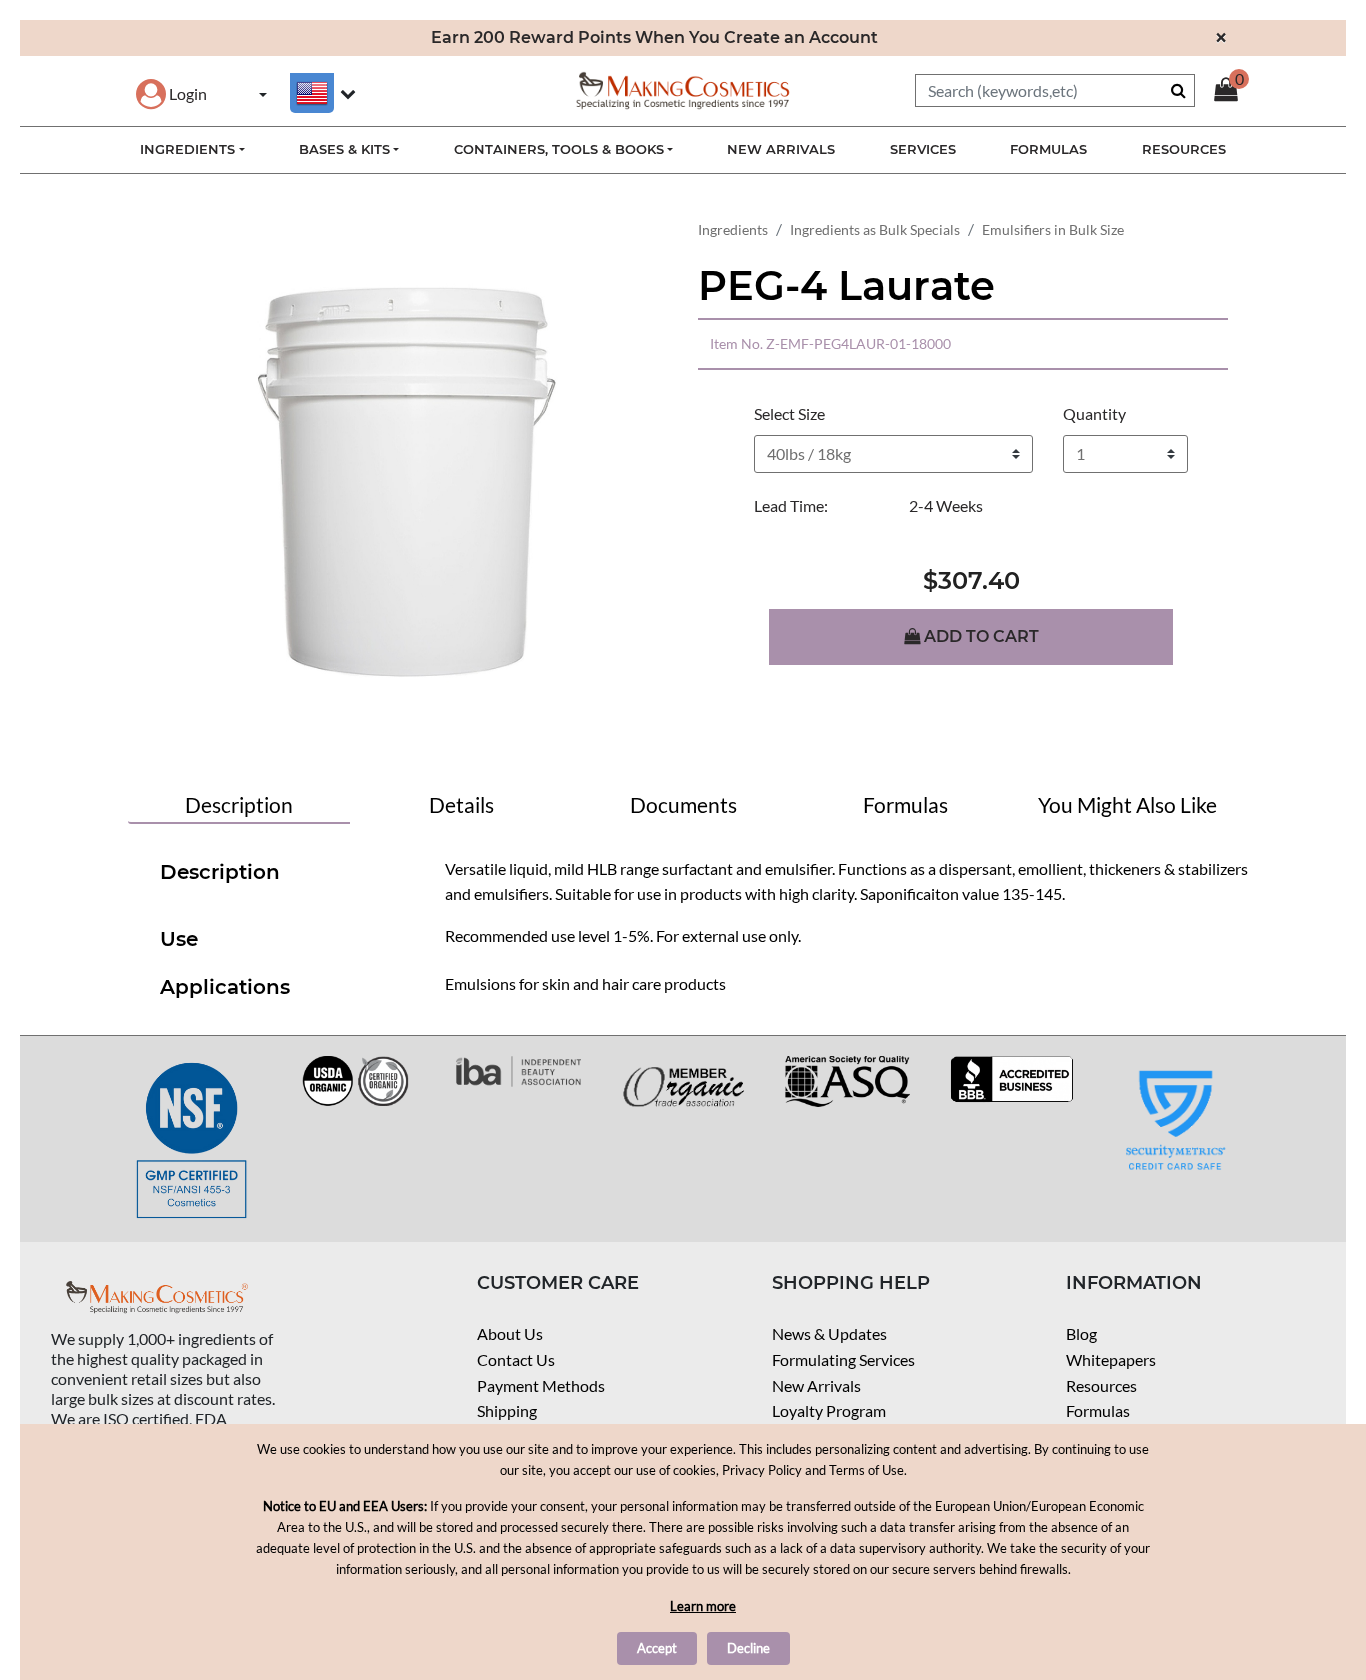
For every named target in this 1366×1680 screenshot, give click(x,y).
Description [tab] (239, 804)
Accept (657, 1648)
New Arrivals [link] (781, 149)
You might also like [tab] (1127, 804)
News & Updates (829, 1333)
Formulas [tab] (905, 804)
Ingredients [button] (187, 149)
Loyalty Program (829, 1410)
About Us (510, 1333)
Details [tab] (461, 804)
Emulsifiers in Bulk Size (1053, 229)
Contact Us (516, 1359)
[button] (171, 93)
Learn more (703, 1606)
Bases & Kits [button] (344, 149)
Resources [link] (1184, 149)
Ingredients (733, 229)
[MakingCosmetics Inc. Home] (683, 88)
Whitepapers (1111, 1359)
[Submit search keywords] (1178, 90)
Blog (1081, 1333)
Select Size (789, 413)
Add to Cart (979, 636)
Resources (1101, 1385)
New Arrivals (816, 1385)
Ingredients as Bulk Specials (875, 229)
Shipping (507, 1410)
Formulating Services (843, 1359)
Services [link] (923, 149)
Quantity (1094, 413)
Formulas (1098, 1410)
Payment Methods (541, 1385)
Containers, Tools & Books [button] (559, 149)
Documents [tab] (683, 804)
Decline (748, 1648)
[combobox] (1055, 90)
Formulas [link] (1048, 149)
